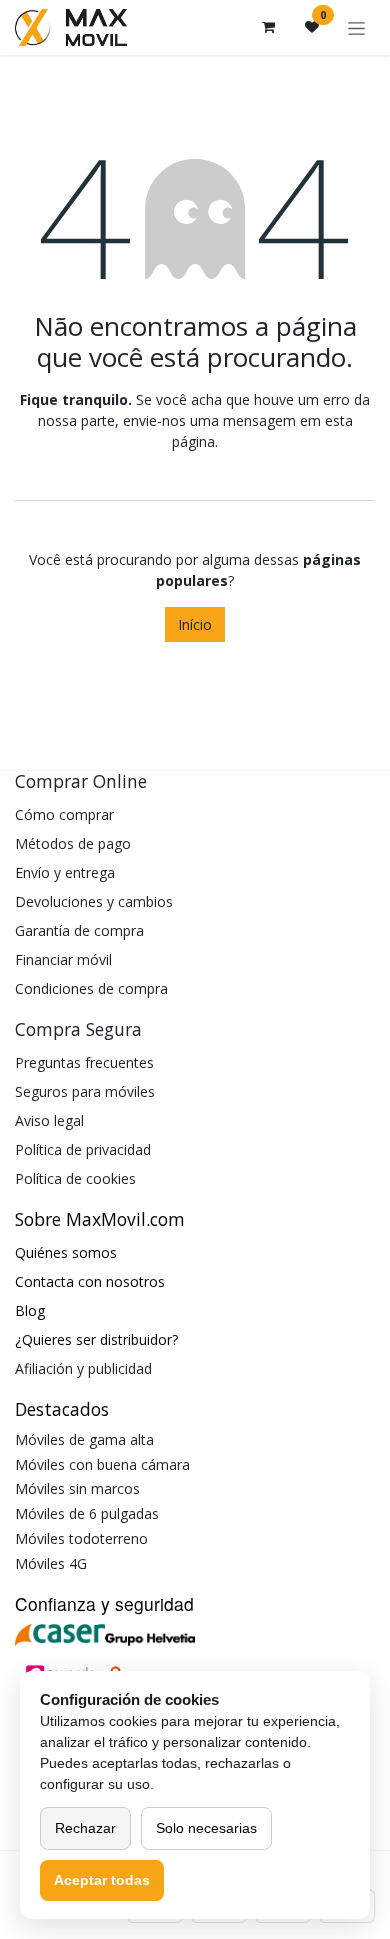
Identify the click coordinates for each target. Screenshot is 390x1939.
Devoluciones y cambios (94, 901)
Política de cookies (75, 1178)
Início (195, 624)
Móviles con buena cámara (102, 1464)
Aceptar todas (102, 1880)
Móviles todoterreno (81, 1538)
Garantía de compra (79, 930)
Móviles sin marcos (77, 1488)
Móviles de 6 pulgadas (87, 1513)
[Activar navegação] (356, 27)
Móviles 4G (51, 1563)
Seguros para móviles (85, 1091)
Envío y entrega (65, 872)
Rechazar (85, 1828)
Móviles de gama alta (84, 1439)
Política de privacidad (83, 1149)
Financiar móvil (63, 959)
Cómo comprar (64, 814)
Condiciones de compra (91, 988)
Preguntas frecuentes (84, 1062)
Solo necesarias (206, 1828)
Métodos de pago (73, 843)
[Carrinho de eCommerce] (268, 27)
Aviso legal (49, 1120)
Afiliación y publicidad (83, 1368)
